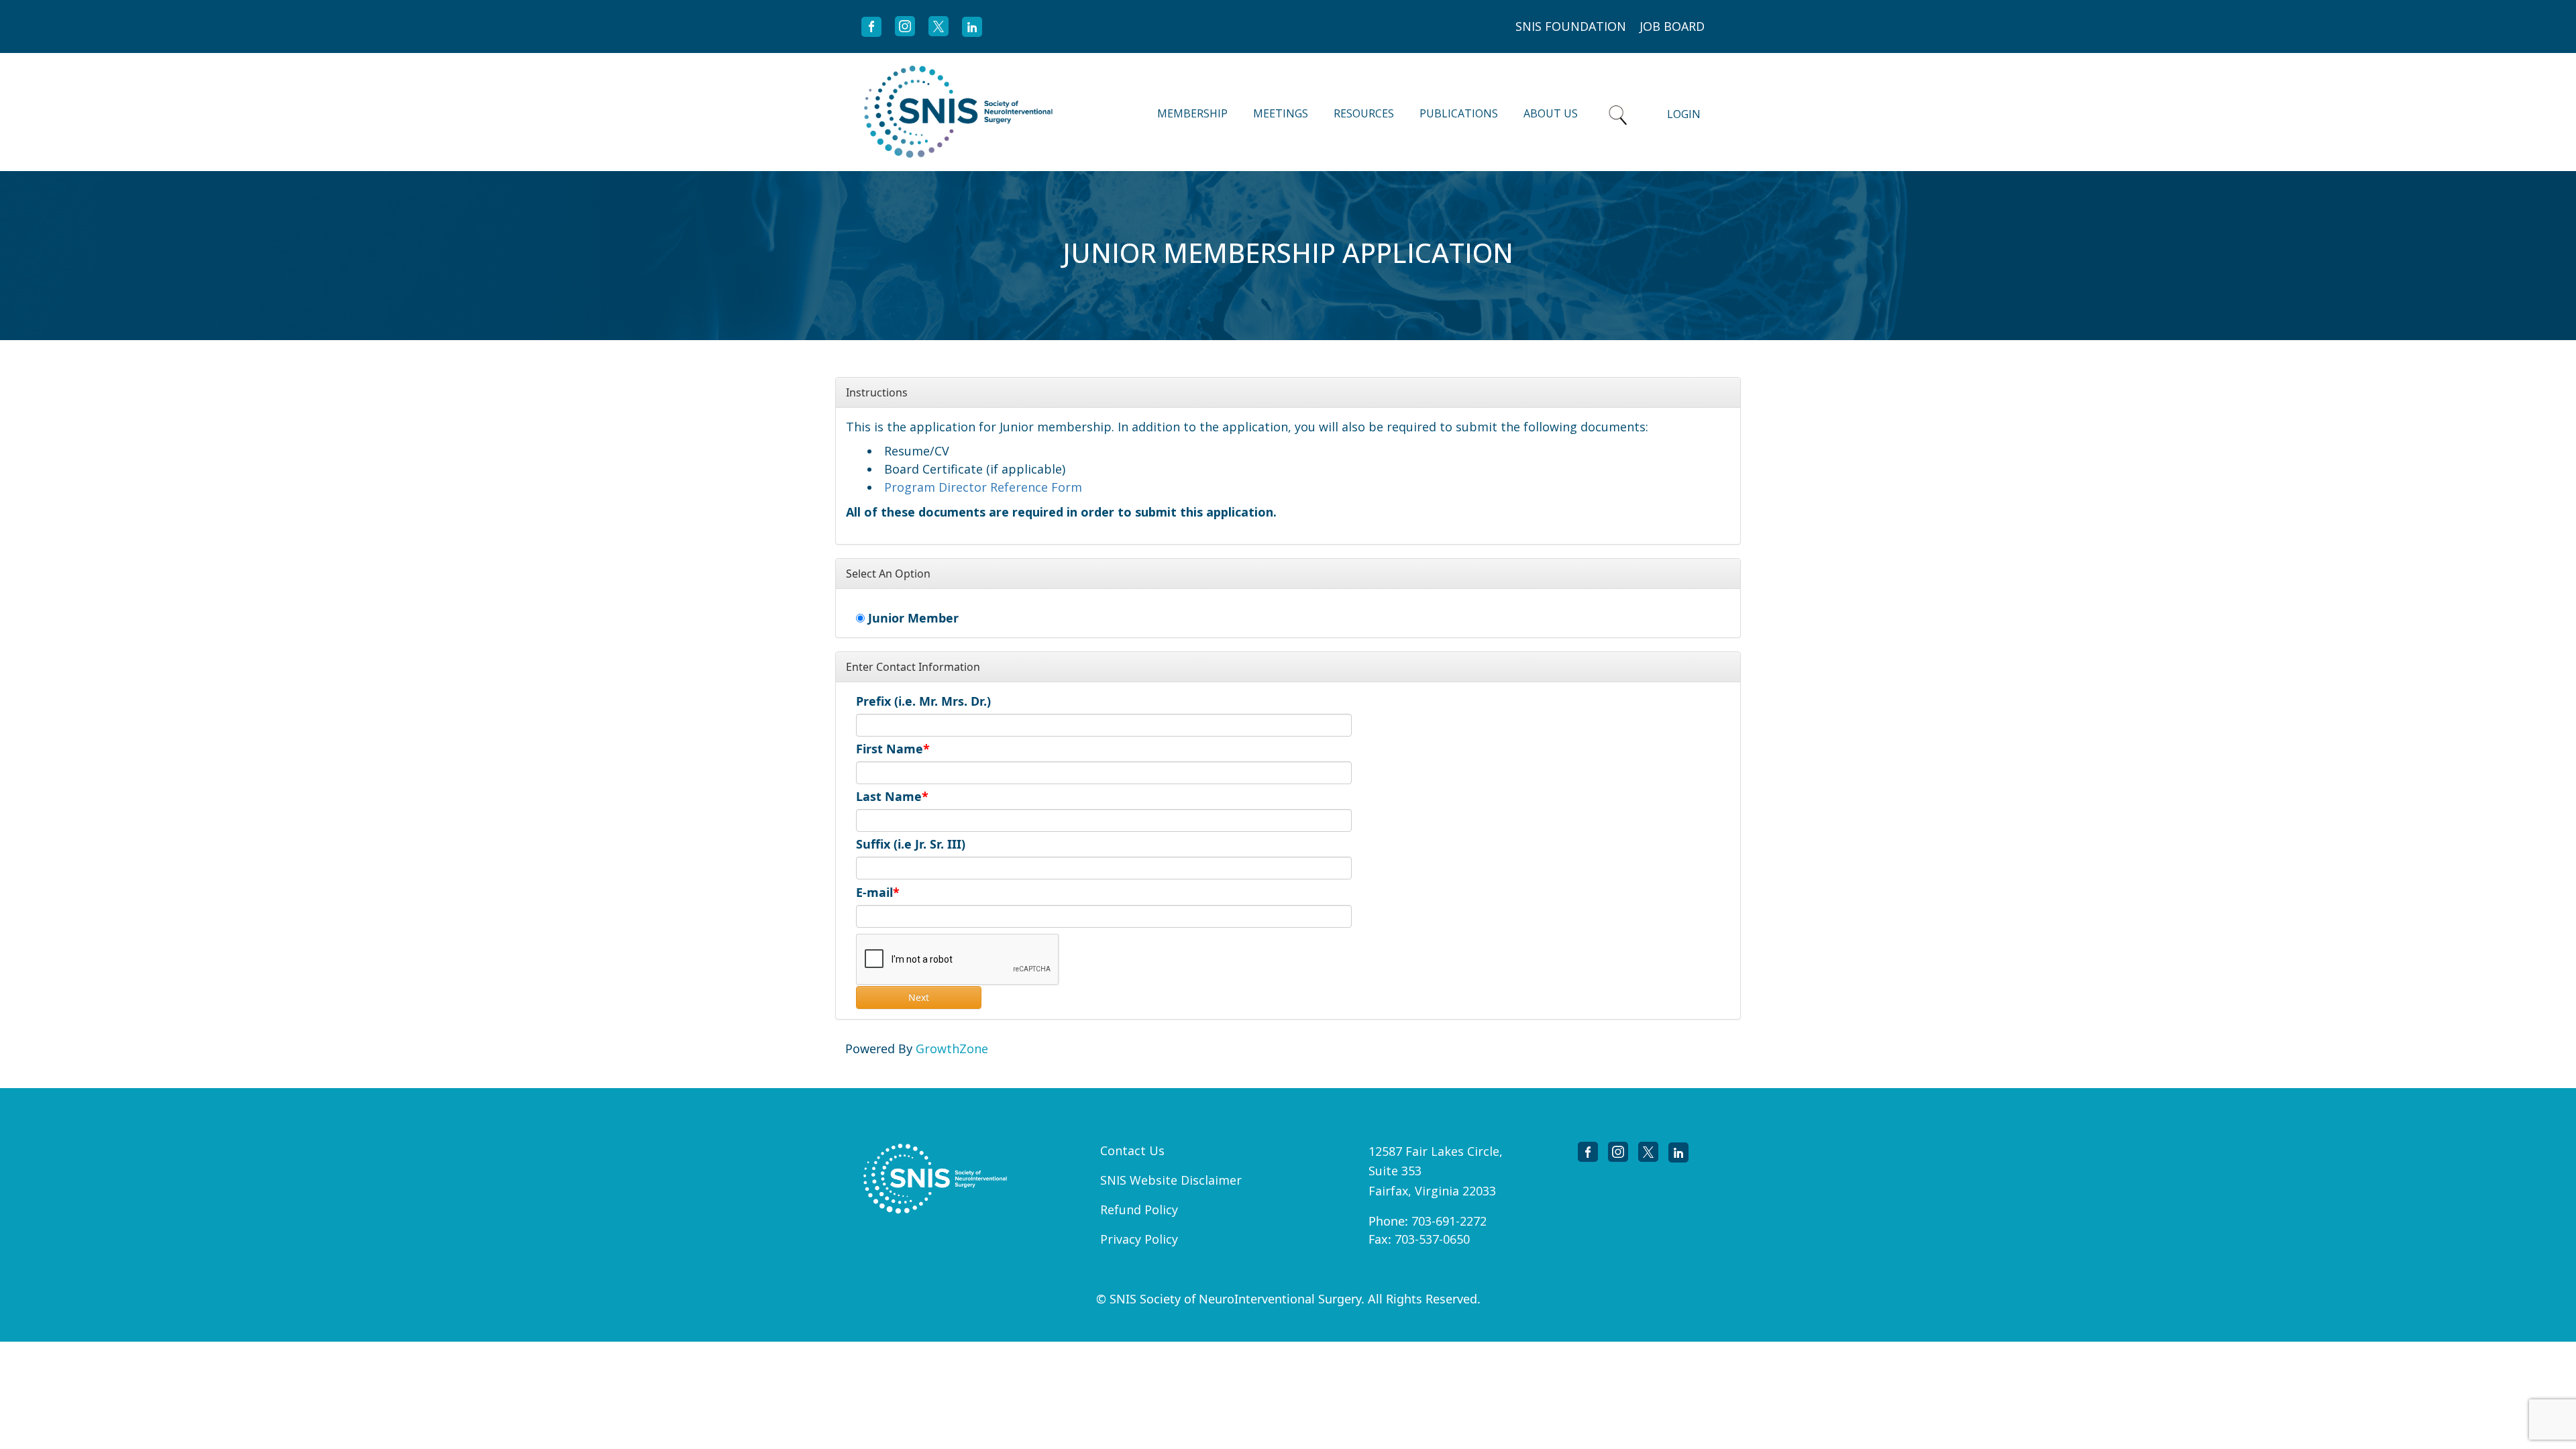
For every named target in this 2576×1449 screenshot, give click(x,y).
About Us (1551, 113)
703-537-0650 (1432, 1239)
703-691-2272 (1449, 1221)
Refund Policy (1139, 1210)
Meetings (1281, 113)
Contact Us (1132, 1150)
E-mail (874, 892)
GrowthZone (952, 1049)
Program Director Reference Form (983, 487)
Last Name (889, 796)
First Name (890, 749)
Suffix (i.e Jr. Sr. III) (911, 844)
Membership (1192, 113)
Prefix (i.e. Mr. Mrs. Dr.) (923, 701)
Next (919, 997)
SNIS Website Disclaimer (1171, 1180)
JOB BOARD (1672, 26)
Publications (1459, 113)
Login (1684, 114)
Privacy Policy (1139, 1239)
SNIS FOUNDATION (1571, 26)
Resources (1364, 113)
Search (1618, 112)
